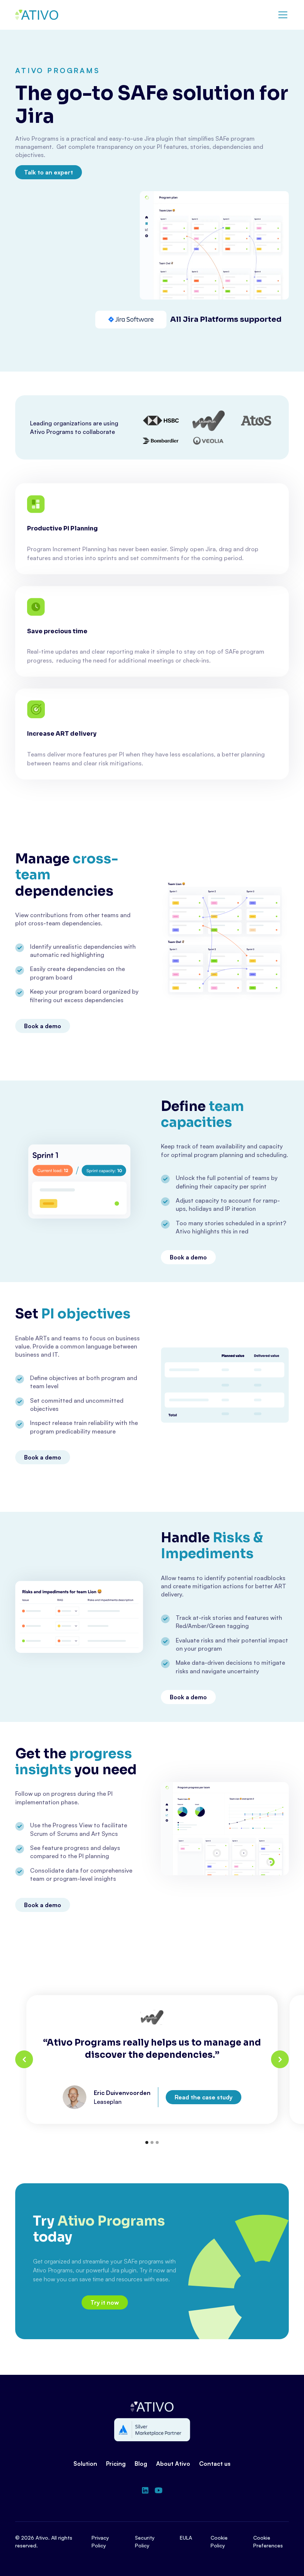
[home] (37, 15)
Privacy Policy (100, 2541)
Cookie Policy (219, 2541)
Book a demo (43, 1026)
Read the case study (204, 2097)
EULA (186, 2538)
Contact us (215, 2464)
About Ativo (173, 2464)
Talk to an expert (49, 172)
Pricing (116, 2464)
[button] (281, 15)
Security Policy (145, 2541)
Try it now (105, 2302)
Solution (85, 2464)
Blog (141, 2464)
